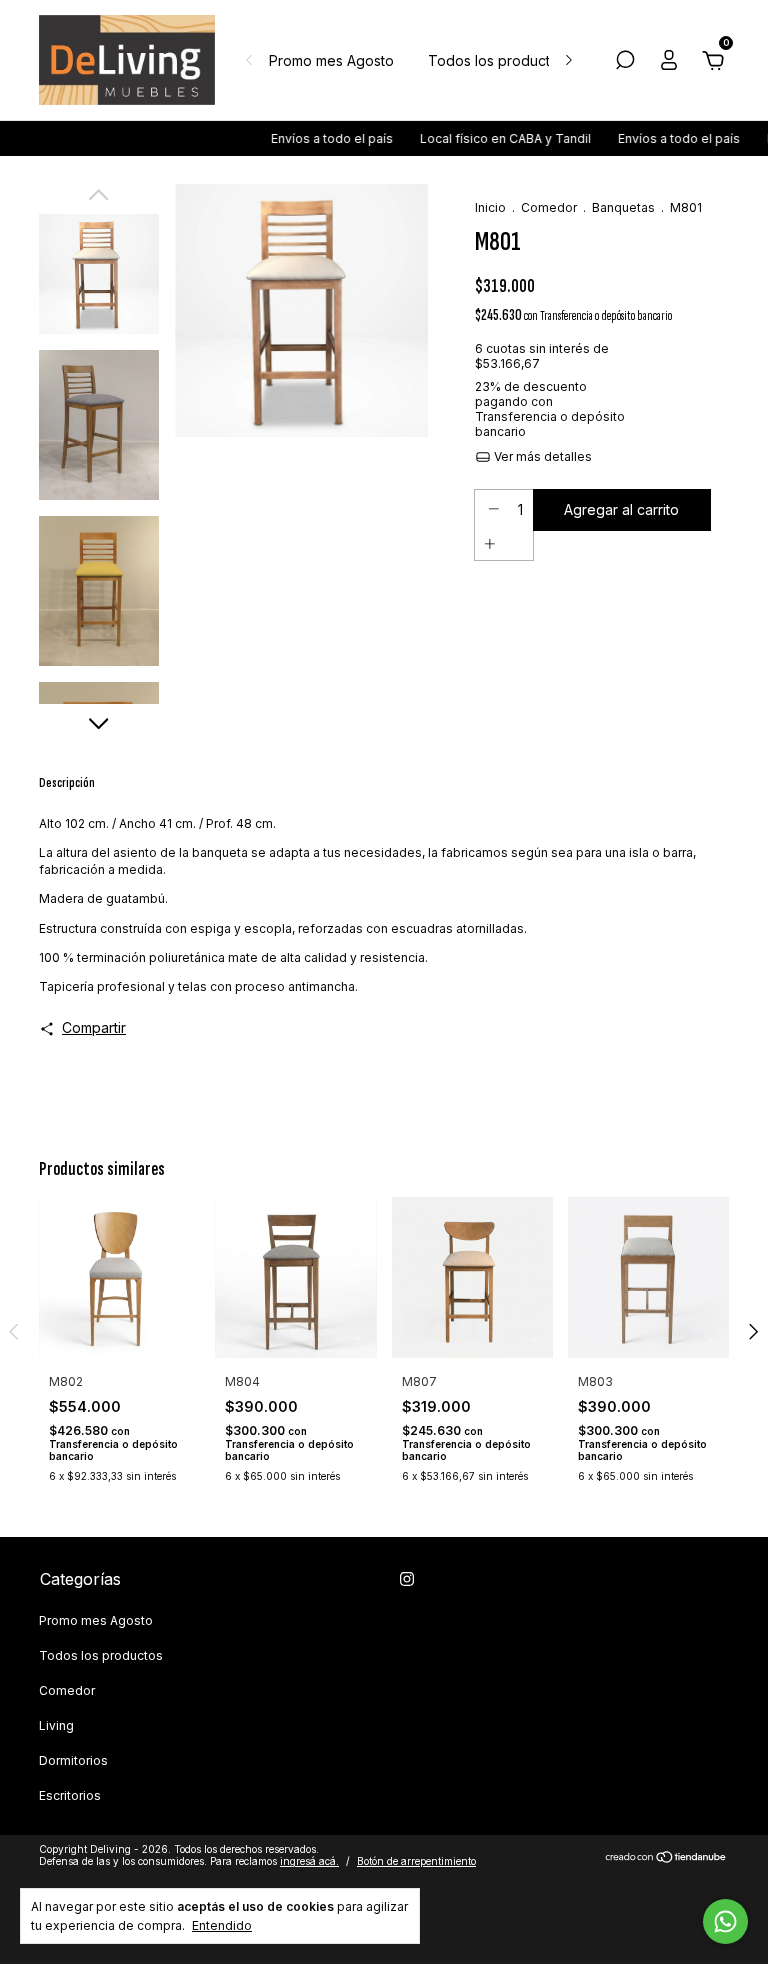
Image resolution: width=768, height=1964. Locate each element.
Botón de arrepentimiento (416, 1861)
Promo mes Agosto (331, 60)
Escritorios (70, 1795)
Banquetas (623, 207)
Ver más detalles (541, 456)
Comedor (549, 207)
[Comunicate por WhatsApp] (725, 1921)
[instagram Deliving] (407, 1579)
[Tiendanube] (666, 1857)
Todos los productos (497, 60)
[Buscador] (625, 62)
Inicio (490, 207)
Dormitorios (73, 1760)
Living (56, 1725)
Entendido (222, 1925)
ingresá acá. (309, 1861)
